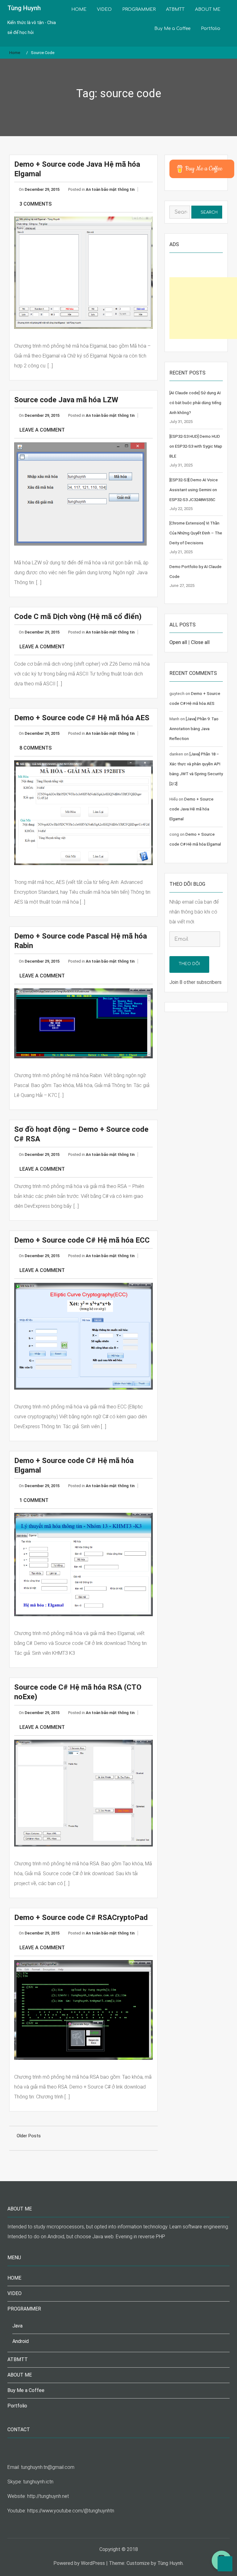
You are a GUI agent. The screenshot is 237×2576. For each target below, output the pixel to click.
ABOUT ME (208, 9)
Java (17, 2326)
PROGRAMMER (139, 9)
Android (21, 2341)
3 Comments (35, 204)
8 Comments (35, 748)
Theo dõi (189, 964)
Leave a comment (42, 430)
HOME (79, 9)
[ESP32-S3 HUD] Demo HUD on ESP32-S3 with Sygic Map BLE (196, 446)
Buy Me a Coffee (172, 29)
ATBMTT (175, 9)
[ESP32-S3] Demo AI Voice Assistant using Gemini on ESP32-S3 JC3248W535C (194, 490)
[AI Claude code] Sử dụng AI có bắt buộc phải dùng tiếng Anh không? (195, 403)
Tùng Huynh (24, 8)
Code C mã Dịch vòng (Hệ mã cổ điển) (78, 617)
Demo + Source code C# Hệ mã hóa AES (82, 718)
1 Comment (34, 1500)
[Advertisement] (203, 308)
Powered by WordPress (79, 2563)
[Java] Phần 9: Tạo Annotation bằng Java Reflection (194, 729)
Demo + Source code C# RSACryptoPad (81, 1917)
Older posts (29, 2136)
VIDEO (104, 9)
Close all (200, 642)
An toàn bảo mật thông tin (110, 189)
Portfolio (211, 29)
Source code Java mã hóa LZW (66, 400)
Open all (178, 642)
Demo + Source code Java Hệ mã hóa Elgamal (191, 809)
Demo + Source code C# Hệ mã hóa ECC (82, 1240)
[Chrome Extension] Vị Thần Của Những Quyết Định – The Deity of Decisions (196, 533)
